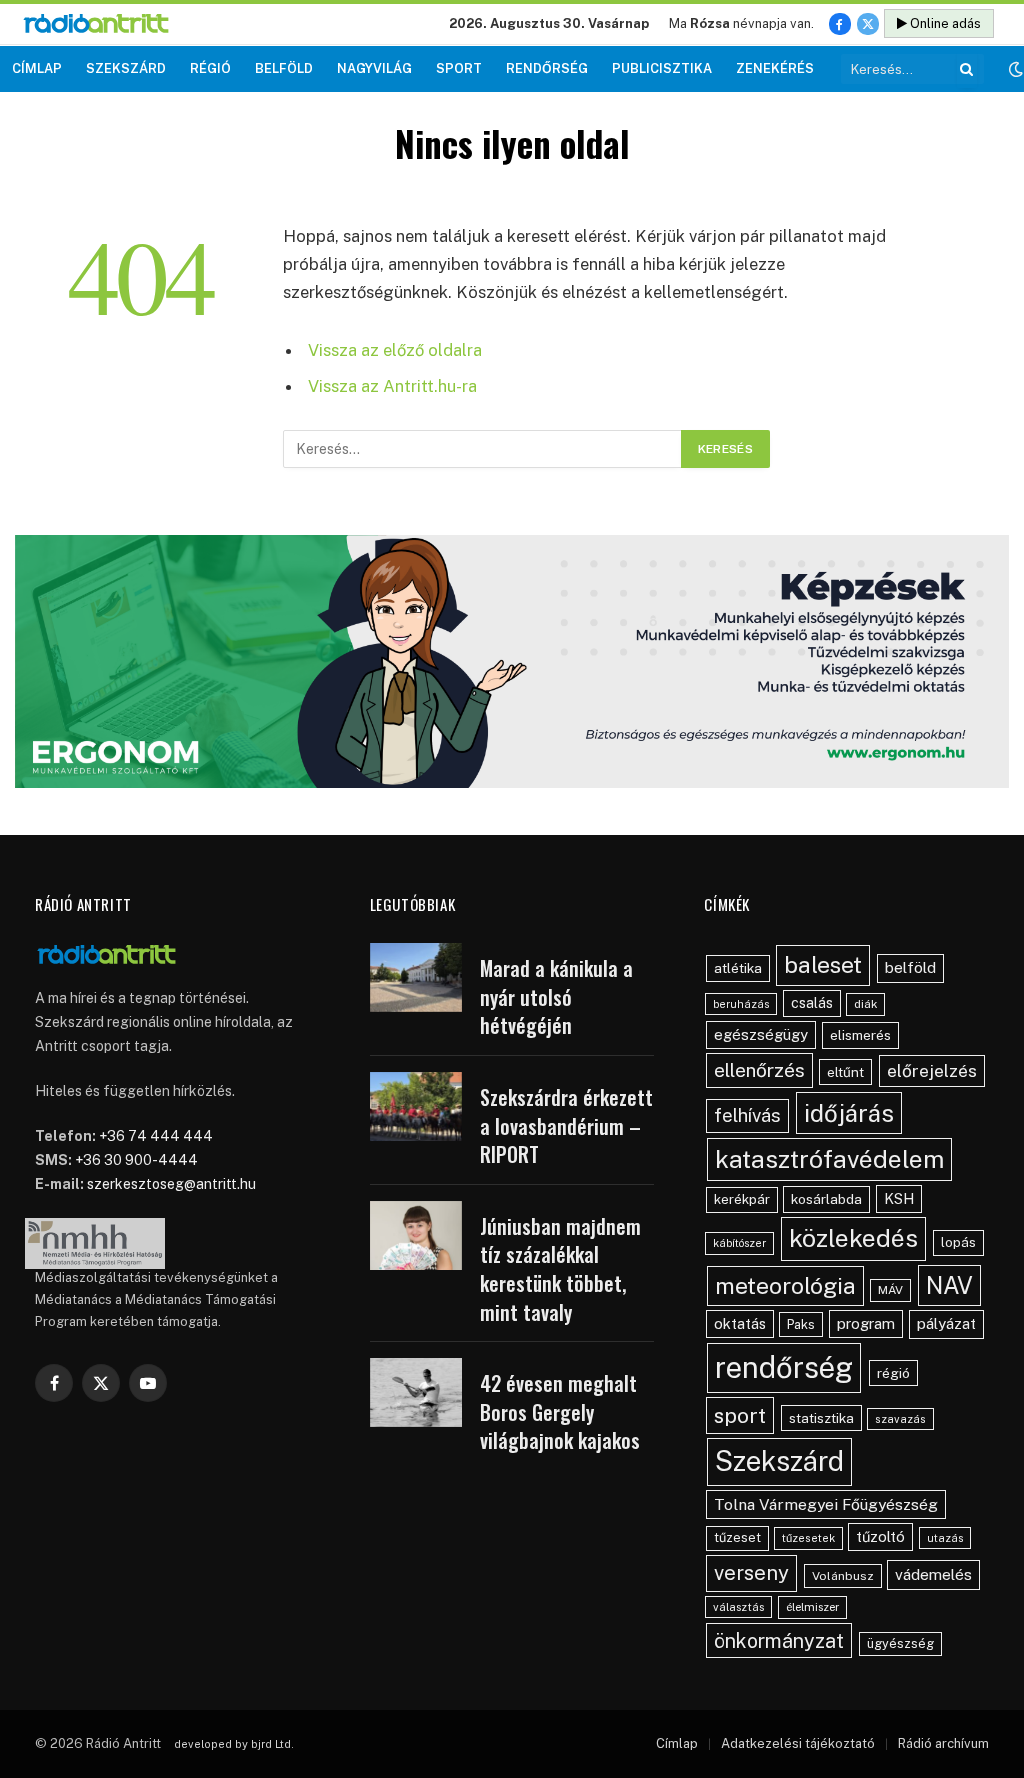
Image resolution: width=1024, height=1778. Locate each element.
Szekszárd (126, 68)
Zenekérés (775, 68)
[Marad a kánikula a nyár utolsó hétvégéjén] (416, 977)
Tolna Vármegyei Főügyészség (826, 1504)
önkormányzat (779, 1640)
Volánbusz (843, 1576)
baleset (823, 964)
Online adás (944, 23)
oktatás (740, 1323)
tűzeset (737, 1537)
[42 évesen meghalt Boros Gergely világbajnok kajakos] (416, 1392)
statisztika (821, 1418)
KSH (899, 1198)
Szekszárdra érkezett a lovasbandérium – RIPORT (566, 1126)
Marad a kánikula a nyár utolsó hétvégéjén (556, 997)
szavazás (900, 1419)
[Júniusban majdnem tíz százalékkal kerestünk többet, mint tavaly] (416, 1235)
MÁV (890, 1290)
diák (865, 1004)
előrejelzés (932, 1070)
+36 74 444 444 (156, 1136)
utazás (945, 1538)
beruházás (741, 1004)
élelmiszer (812, 1607)
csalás (812, 1003)
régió (893, 1373)
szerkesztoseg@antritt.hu (171, 1184)
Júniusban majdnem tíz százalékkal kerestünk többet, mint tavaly (560, 1269)
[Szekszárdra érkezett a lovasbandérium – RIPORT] (416, 1106)
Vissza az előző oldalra (395, 350)
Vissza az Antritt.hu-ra (392, 386)
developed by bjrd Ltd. (234, 1744)
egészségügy (761, 1034)
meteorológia (785, 1285)
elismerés (860, 1035)
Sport (459, 68)
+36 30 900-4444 (136, 1160)
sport (740, 1415)
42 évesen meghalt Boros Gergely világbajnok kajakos (560, 1412)
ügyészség (900, 1643)
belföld (910, 967)
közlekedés (853, 1238)
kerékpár (742, 1199)
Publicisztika (662, 68)
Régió (210, 68)
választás (738, 1607)
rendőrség (784, 1367)
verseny (751, 1573)
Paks (801, 1324)
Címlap (37, 68)
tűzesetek (808, 1538)
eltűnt (845, 1072)
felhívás (747, 1115)
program (866, 1323)
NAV (949, 1285)
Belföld (284, 68)
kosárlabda (826, 1199)
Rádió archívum (943, 1743)
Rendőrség (547, 68)
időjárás (849, 1113)
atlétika (738, 968)
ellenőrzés (759, 1070)
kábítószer (739, 1243)
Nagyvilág (374, 68)
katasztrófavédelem (829, 1159)
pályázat (946, 1323)
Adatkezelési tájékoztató (798, 1743)
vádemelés (933, 1574)
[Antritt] (104, 24)
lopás (958, 1242)
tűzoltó (880, 1536)
